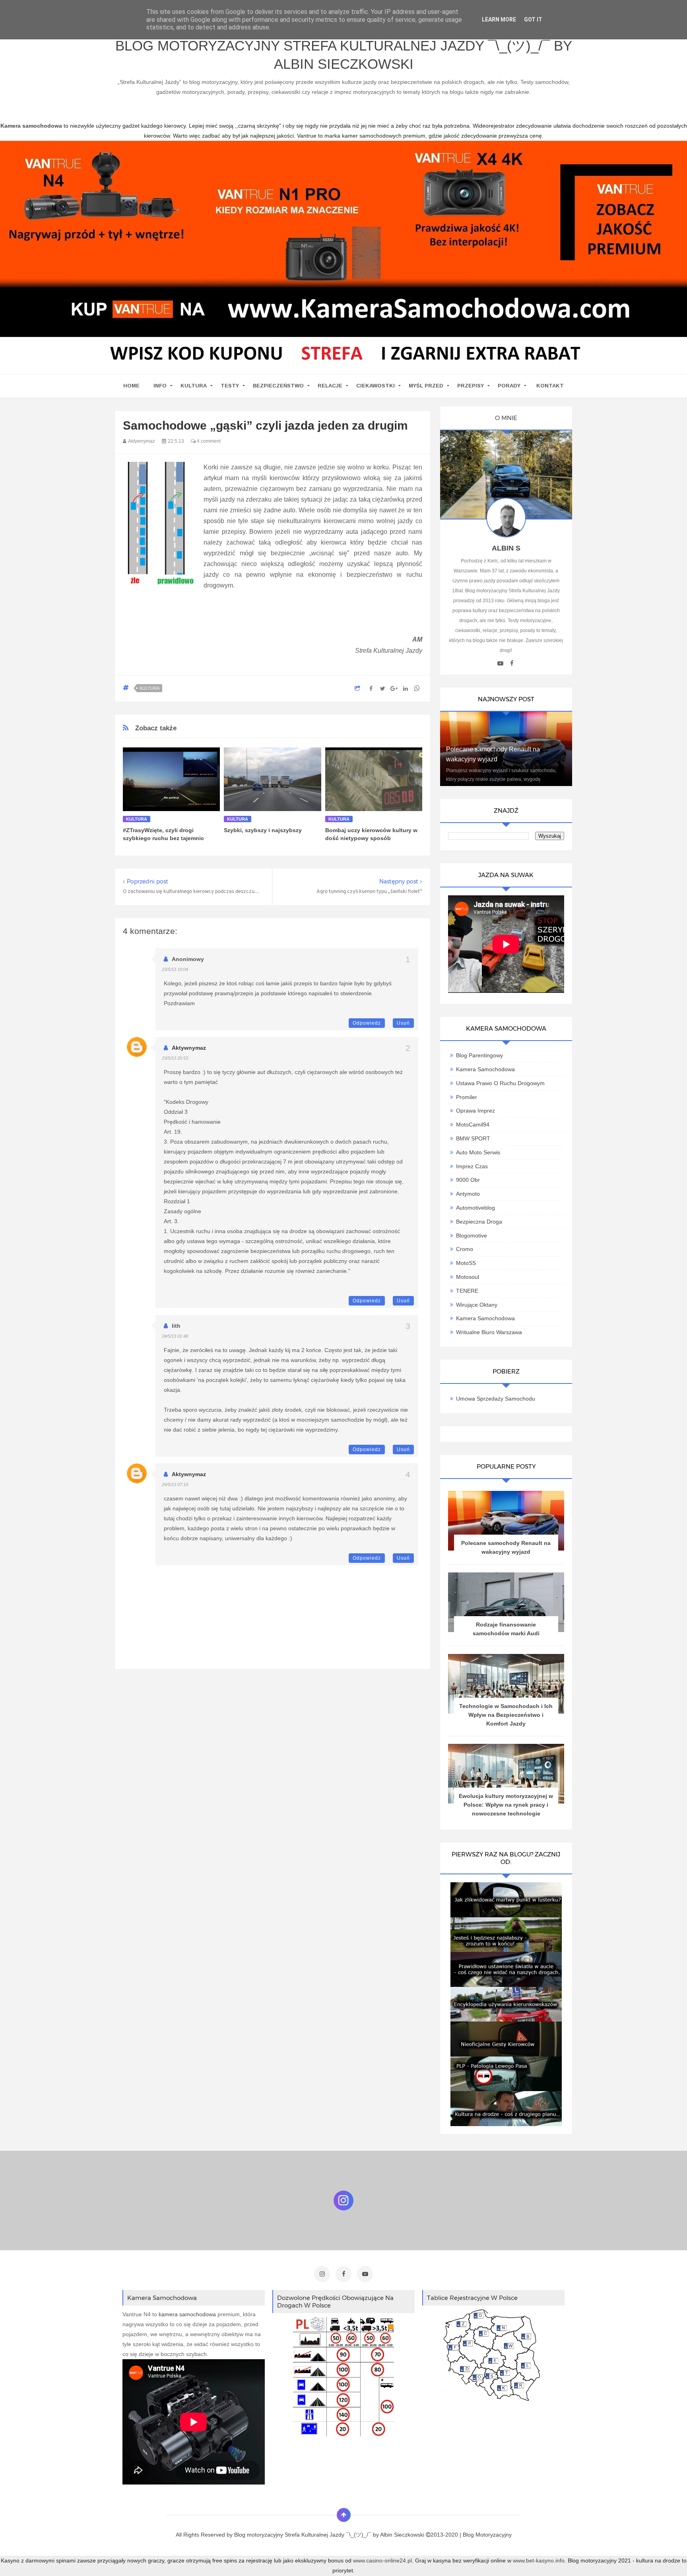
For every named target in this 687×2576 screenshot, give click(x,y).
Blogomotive (472, 1235)
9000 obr (468, 1180)
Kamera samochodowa (485, 1318)
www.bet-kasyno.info (539, 2560)
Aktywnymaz (189, 1048)
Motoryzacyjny (494, 2535)
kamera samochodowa (187, 2314)
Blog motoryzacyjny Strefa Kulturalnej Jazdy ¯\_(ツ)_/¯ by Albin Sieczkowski (344, 55)
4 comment (208, 441)
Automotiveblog (475, 1208)
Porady (509, 386)
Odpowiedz (367, 1023)
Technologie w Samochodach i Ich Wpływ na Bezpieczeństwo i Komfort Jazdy (506, 1715)
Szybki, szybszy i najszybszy (263, 830)
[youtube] (500, 663)
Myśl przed (426, 386)
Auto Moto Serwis (478, 1152)
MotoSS (466, 1263)
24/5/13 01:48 (175, 1336)
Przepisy (471, 386)
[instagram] (322, 2274)
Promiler (467, 1097)
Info (160, 386)
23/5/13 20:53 (175, 1058)
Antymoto (468, 1194)
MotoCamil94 (473, 1125)
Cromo (465, 1249)
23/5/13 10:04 (175, 969)
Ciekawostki (376, 386)
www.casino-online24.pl (382, 2560)
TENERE (467, 1291)
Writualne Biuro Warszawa (489, 1332)
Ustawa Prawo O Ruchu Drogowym (500, 1083)
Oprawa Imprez (475, 1111)
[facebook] (512, 663)
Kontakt (550, 386)
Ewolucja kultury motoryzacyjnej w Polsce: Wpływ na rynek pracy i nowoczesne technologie (506, 1805)
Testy (230, 386)
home (131, 386)
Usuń (403, 1023)
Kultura (194, 386)
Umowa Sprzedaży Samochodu (496, 1399)
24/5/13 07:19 (175, 1485)
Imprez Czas (472, 1166)
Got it (533, 19)
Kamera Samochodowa (485, 1069)
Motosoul (468, 1277)
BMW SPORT (473, 1138)
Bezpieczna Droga (479, 1222)
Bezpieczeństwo (278, 386)
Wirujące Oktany (477, 1305)
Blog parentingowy (479, 1055)
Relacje (330, 386)
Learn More (499, 19)
